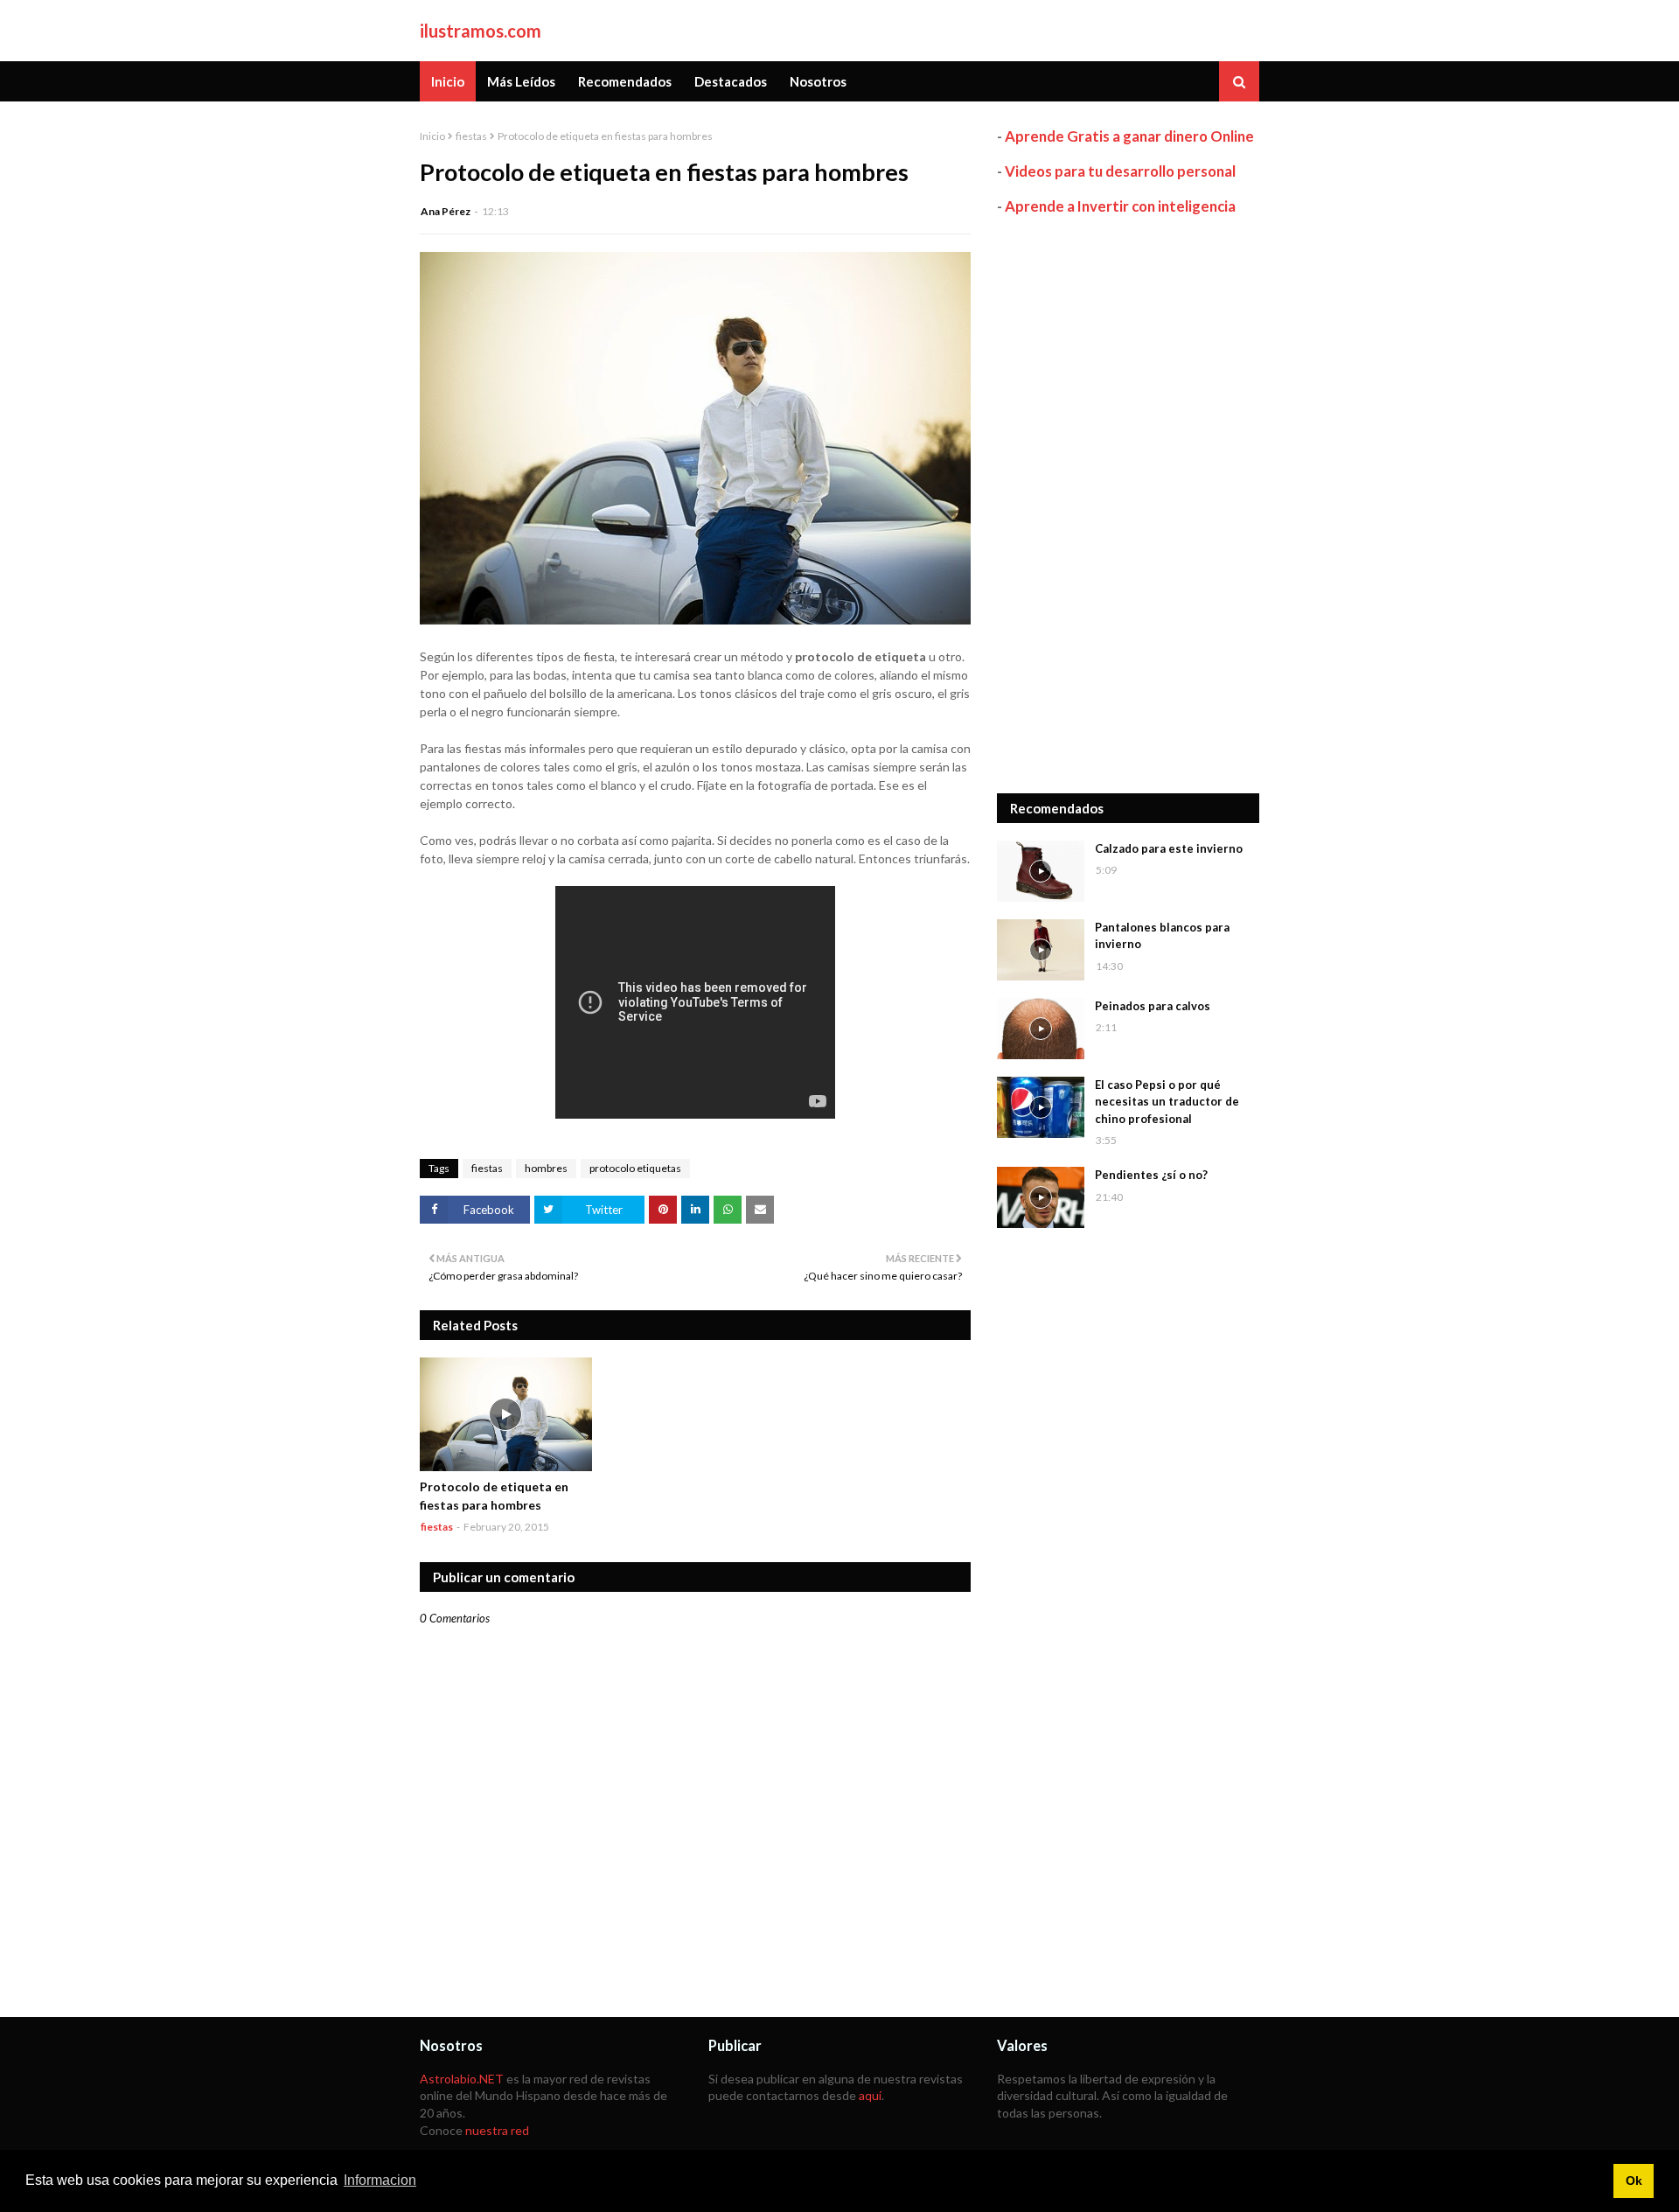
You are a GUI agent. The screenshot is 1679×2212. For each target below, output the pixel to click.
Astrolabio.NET (462, 2079)
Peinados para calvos (1153, 1006)
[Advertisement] (1128, 505)
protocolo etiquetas (635, 1168)
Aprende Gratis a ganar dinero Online (1129, 136)
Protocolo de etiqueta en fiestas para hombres (494, 1496)
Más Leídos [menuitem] (521, 81)
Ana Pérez (446, 211)
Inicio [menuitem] (448, 81)
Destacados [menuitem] (731, 81)
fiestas (471, 136)
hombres (546, 1168)
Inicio (432, 136)
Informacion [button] (380, 2180)
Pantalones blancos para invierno (1162, 936)
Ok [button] (1634, 2181)
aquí (870, 2095)
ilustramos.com (481, 31)
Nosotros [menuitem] (818, 81)
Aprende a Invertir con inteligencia (1120, 206)
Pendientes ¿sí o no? (1151, 1175)
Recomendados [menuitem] (625, 81)
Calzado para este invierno (1169, 848)
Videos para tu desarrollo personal (1120, 171)
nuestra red (497, 2130)
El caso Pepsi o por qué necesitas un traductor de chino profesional (1167, 1102)
